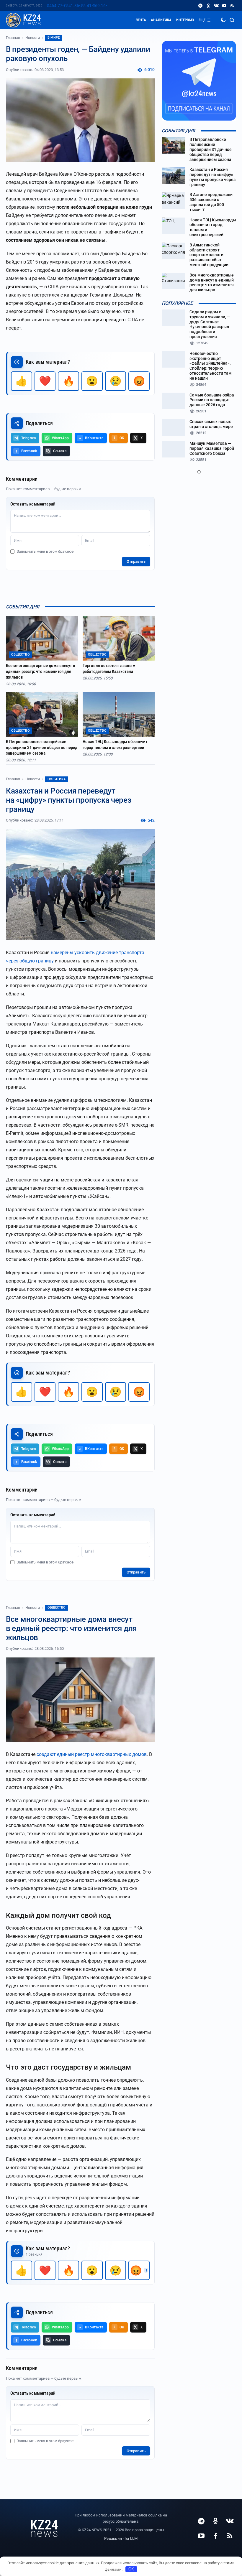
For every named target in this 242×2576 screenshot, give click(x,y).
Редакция (113, 2538)
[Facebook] (215, 2536)
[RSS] (232, 6)
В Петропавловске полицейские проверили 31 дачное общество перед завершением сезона (42, 747)
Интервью (185, 20)
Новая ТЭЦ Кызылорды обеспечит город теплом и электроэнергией (115, 745)
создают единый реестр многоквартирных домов (92, 1754)
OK (131, 2569)
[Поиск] (232, 20)
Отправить (136, 561)
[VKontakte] (216, 6)
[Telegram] (200, 6)
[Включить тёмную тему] (223, 20)
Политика (57, 779)
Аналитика (161, 20)
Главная (13, 38)
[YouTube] (224, 6)
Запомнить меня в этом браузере (45, 552)
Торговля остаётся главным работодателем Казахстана (109, 669)
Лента (141, 20)
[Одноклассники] (208, 6)
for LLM (131, 2538)
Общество (57, 1608)
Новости (33, 38)
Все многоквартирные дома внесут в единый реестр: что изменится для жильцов (41, 671)
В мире (54, 38)
